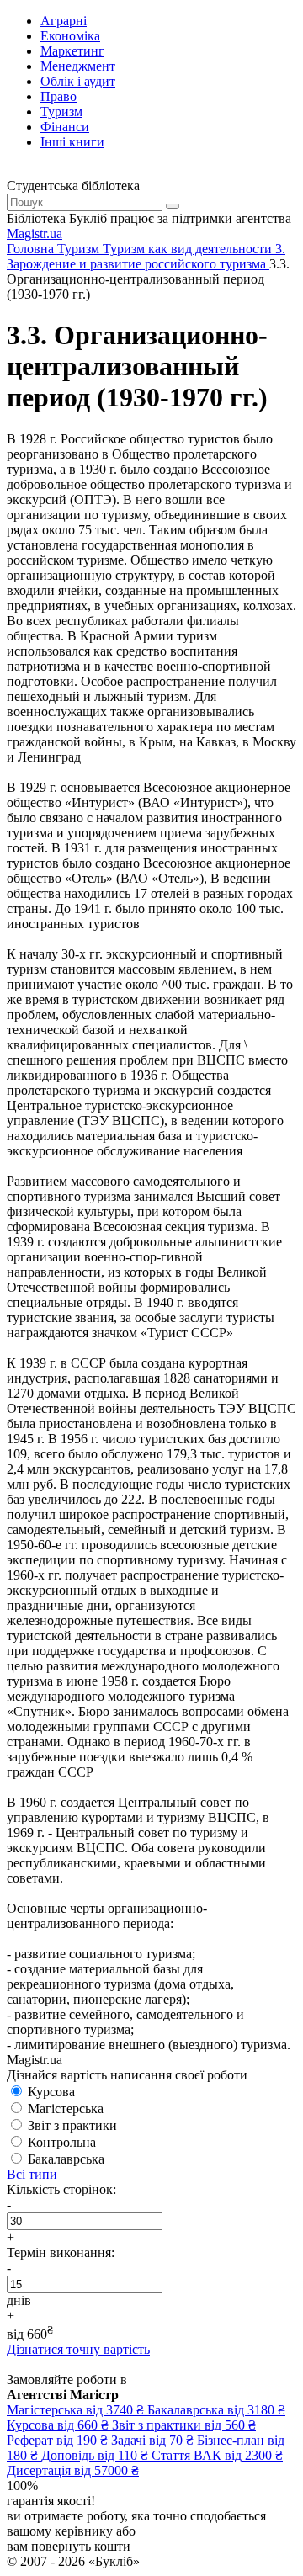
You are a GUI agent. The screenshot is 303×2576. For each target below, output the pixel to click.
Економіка (70, 36)
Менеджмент (78, 66)
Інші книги (72, 142)
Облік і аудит (78, 81)
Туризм (61, 112)
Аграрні (64, 21)
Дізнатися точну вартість (78, 2349)
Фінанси (65, 127)
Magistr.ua (35, 234)
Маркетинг (72, 51)
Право (58, 96)
